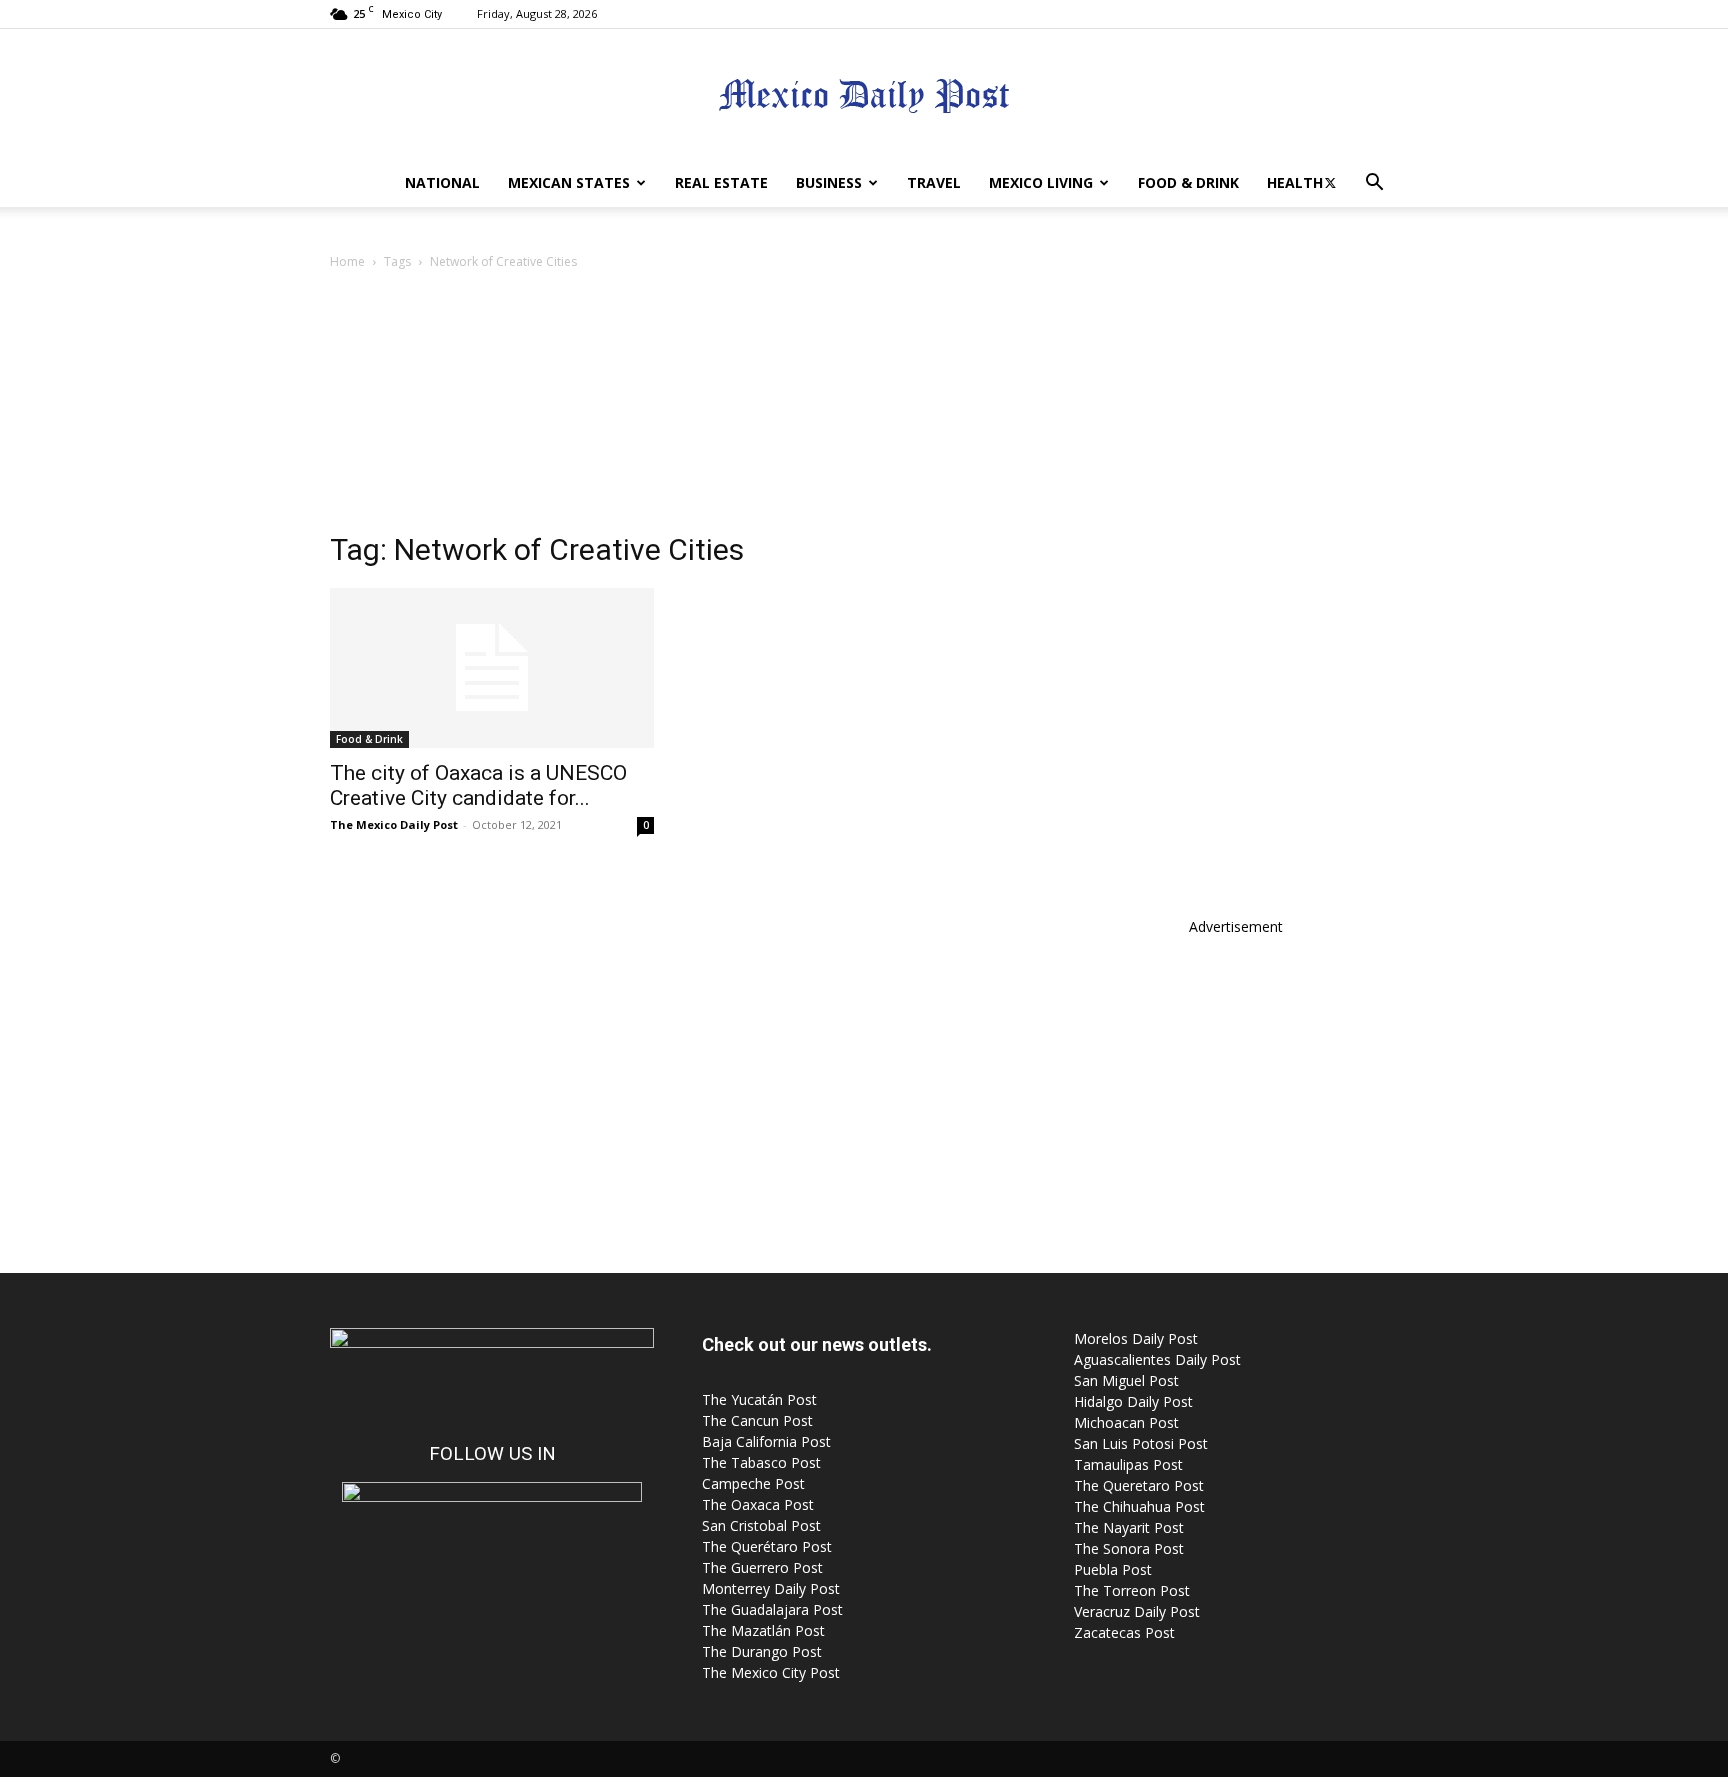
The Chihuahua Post (1139, 1506)
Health (1295, 182)
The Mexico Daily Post (394, 824)
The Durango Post (762, 1651)
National (442, 182)
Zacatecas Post (1124, 1632)
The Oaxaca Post (758, 1504)
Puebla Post (1113, 1569)
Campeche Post (753, 1483)
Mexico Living (1041, 182)
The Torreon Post (1132, 1590)
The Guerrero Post (762, 1567)
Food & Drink (1188, 182)
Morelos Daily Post (1136, 1338)
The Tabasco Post (761, 1462)
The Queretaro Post (1139, 1485)
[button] (1374, 184)
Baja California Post (766, 1441)
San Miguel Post (1126, 1380)
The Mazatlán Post (763, 1630)
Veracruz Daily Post (1137, 1611)
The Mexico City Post (771, 1672)
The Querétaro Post (767, 1546)
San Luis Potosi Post (1141, 1443)
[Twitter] (1330, 183)
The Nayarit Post (1129, 1527)
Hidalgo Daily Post (1133, 1401)
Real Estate (721, 182)
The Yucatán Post (759, 1399)
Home (347, 261)
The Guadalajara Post (772, 1609)
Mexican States (569, 182)
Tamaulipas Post (1128, 1464)
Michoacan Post (1126, 1422)
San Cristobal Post (761, 1525)
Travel (934, 182)
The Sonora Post (1129, 1548)
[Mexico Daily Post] (864, 95)
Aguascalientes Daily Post (1157, 1359)
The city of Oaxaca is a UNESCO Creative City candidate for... (478, 785)
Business (829, 182)
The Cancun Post (757, 1420)
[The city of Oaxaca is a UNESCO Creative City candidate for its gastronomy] (492, 668)
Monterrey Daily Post (771, 1588)
